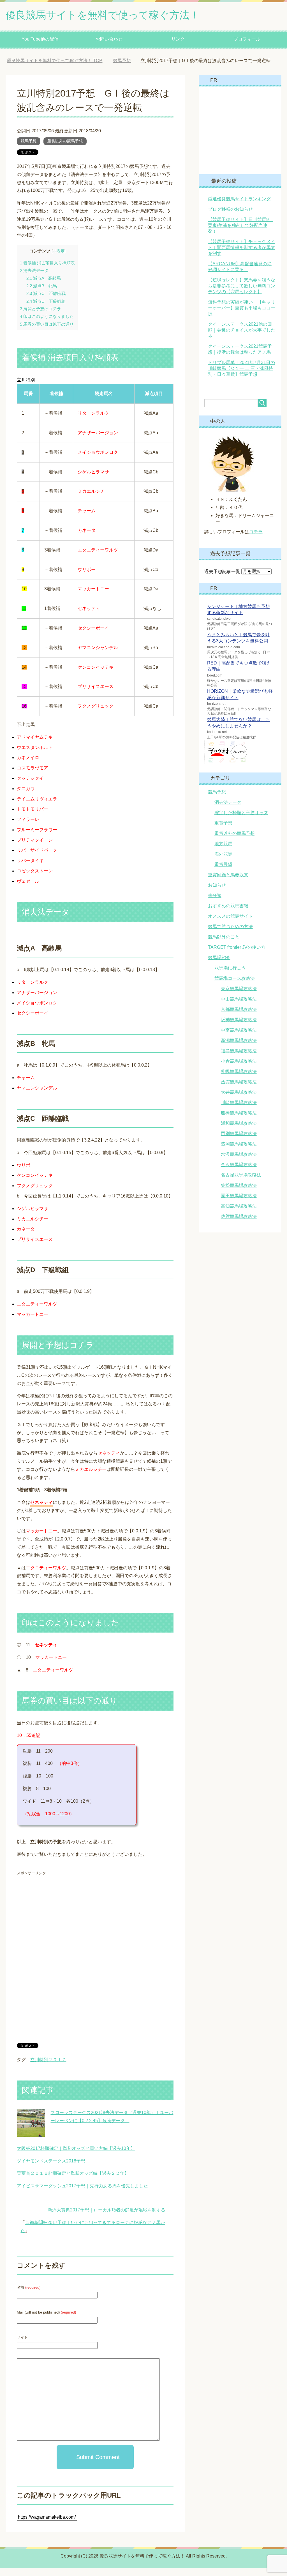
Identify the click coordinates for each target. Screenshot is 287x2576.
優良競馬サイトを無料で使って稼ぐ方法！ (103, 15)
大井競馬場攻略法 (239, 1100)
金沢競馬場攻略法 (239, 1173)
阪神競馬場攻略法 (239, 1028)
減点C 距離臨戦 (46, 301)
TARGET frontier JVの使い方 (237, 955)
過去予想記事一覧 (222, 580)
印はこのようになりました (47, 324)
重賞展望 (223, 873)
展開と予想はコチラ (40, 317)
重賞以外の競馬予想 (65, 149)
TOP (59, 61)
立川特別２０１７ (48, 2068)
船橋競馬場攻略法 (239, 1121)
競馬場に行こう (230, 976)
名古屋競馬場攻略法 (241, 1183)
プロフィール (247, 39)
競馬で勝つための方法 (230, 935)
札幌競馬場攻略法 (239, 1080)
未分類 (215, 904)
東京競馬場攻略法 (239, 997)
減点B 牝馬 (42, 294)
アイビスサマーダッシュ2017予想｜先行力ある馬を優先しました (82, 2194)
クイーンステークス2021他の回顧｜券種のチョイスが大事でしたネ (242, 338)
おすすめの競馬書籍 (228, 914)
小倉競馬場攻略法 (239, 1069)
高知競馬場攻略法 (239, 1214)
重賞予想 (223, 831)
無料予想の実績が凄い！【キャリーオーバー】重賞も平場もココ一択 (242, 316)
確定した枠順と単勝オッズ (241, 821)
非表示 (59, 259)
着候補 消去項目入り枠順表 (47, 271)
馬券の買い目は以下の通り (47, 332)
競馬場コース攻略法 (235, 986)
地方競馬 (223, 852)
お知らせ (217, 893)
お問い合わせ (109, 39)
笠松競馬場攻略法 (239, 1193)
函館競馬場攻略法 (239, 1090)
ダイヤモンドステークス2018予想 (51, 2169)
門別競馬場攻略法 (239, 1142)
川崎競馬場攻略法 (239, 1111)
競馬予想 (29, 149)
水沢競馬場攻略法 (239, 1162)
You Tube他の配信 (40, 39)
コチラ (256, 540)
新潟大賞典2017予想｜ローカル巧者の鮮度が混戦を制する (107, 2218)
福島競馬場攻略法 (239, 1059)
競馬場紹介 (219, 966)
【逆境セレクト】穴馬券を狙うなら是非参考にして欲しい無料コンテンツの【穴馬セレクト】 (242, 294)
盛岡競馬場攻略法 (239, 1152)
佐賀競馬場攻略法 (239, 1224)
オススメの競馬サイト (230, 924)
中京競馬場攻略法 (239, 1038)
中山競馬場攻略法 (239, 1007)
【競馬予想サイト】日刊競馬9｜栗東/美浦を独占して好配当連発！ (241, 233)
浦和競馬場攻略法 (239, 1131)
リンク (178, 39)
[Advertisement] (64, 1927)
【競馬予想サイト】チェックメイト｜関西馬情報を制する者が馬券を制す (242, 256)
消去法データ (34, 279)
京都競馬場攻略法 (239, 1017)
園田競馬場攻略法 (239, 1204)
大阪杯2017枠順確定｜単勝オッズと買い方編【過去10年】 (76, 2156)
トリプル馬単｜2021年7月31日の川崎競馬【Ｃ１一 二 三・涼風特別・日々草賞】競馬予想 (241, 376)
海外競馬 (223, 862)
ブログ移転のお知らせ (230, 217)
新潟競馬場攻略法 (239, 1049)
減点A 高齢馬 (44, 286)
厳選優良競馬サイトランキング (239, 207)
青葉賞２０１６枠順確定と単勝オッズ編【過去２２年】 (73, 2181)
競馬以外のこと (224, 945)
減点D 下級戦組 (46, 309)
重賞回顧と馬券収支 (228, 883)
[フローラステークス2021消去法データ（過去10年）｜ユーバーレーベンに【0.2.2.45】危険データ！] (31, 2141)
